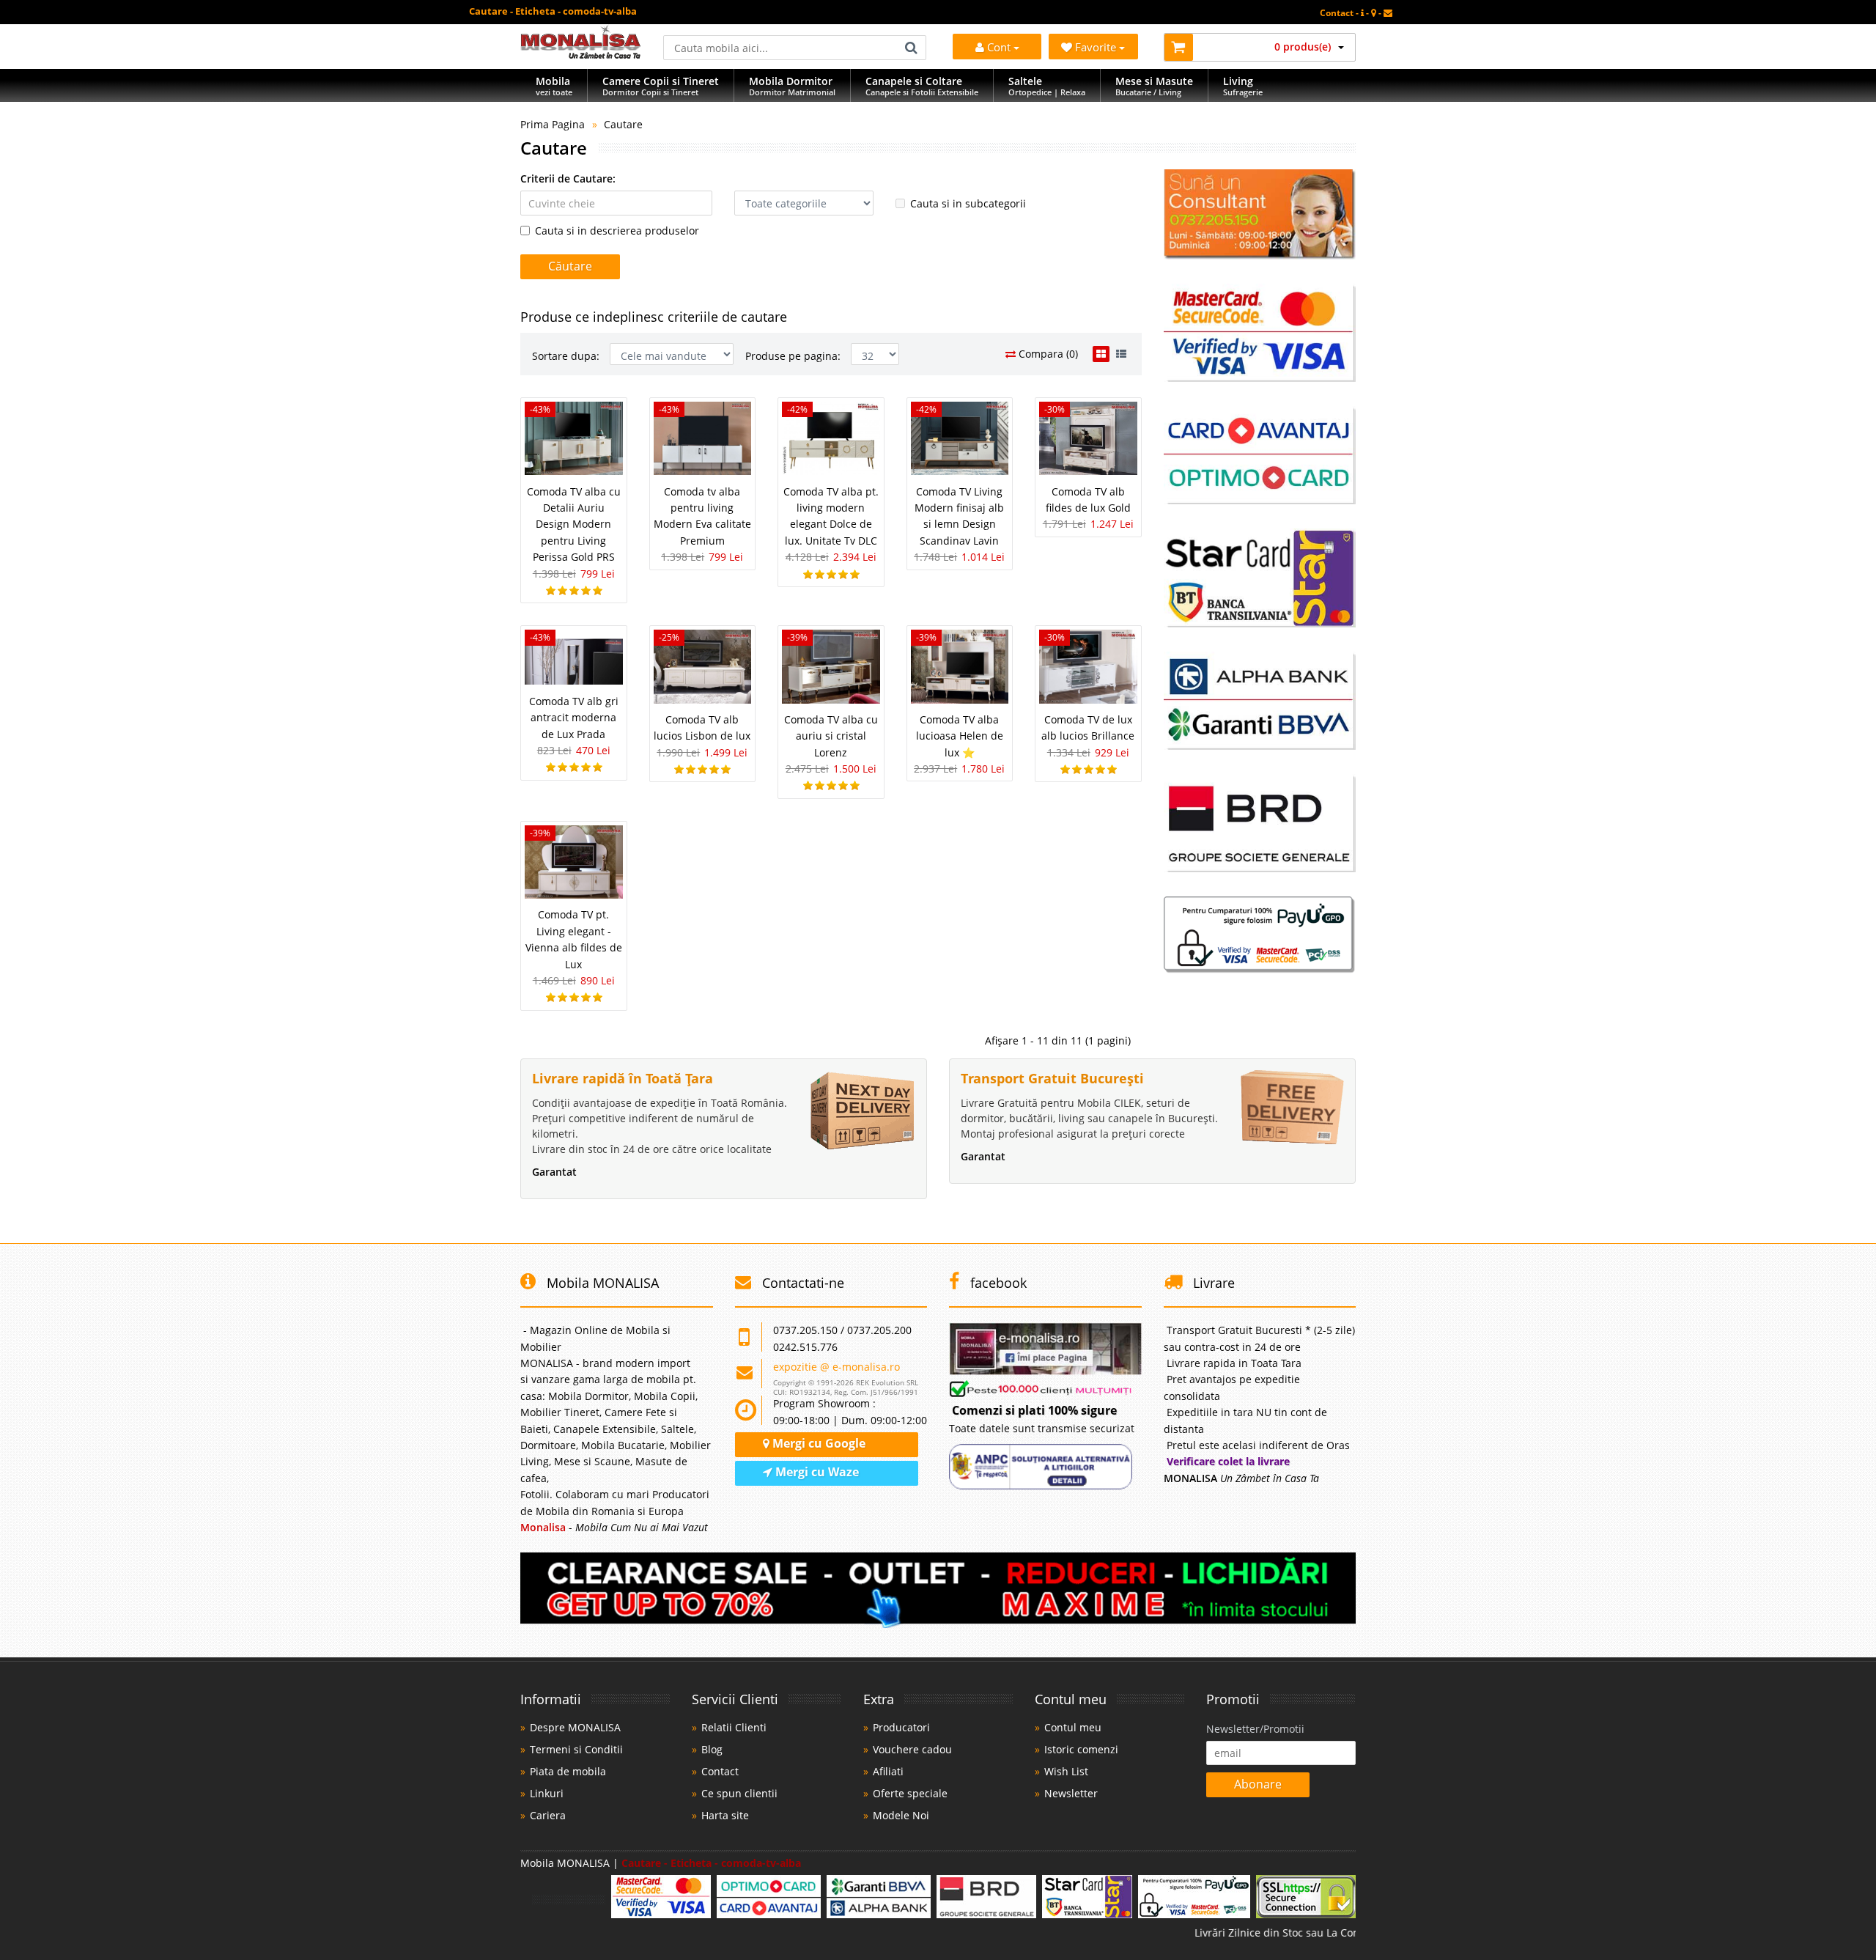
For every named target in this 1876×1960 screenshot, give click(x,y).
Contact (720, 1771)
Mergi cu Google (817, 1443)
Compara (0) (1047, 354)
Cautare (623, 124)
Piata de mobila (568, 1771)
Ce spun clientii (739, 1793)
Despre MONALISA (575, 1727)
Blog (712, 1749)
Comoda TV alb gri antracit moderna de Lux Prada (574, 718)
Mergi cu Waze (816, 1472)
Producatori (901, 1727)
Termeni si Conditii (576, 1749)
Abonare (1258, 1784)
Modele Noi (901, 1815)
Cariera (548, 1815)
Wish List (1066, 1771)
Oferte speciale (910, 1793)
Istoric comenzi (1081, 1749)
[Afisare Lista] (1121, 354)
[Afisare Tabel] (1101, 354)
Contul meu (1073, 1727)
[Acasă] (581, 55)
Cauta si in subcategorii (968, 203)
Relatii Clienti (734, 1727)
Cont (999, 47)
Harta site (725, 1815)
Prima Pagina (553, 124)
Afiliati (888, 1771)
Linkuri (547, 1793)
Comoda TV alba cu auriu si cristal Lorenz (831, 736)
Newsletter (1071, 1793)
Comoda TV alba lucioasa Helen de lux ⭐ (960, 736)
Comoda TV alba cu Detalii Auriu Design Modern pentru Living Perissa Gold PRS (574, 524)
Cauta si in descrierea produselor (617, 231)
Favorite (1097, 47)
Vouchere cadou (912, 1749)
